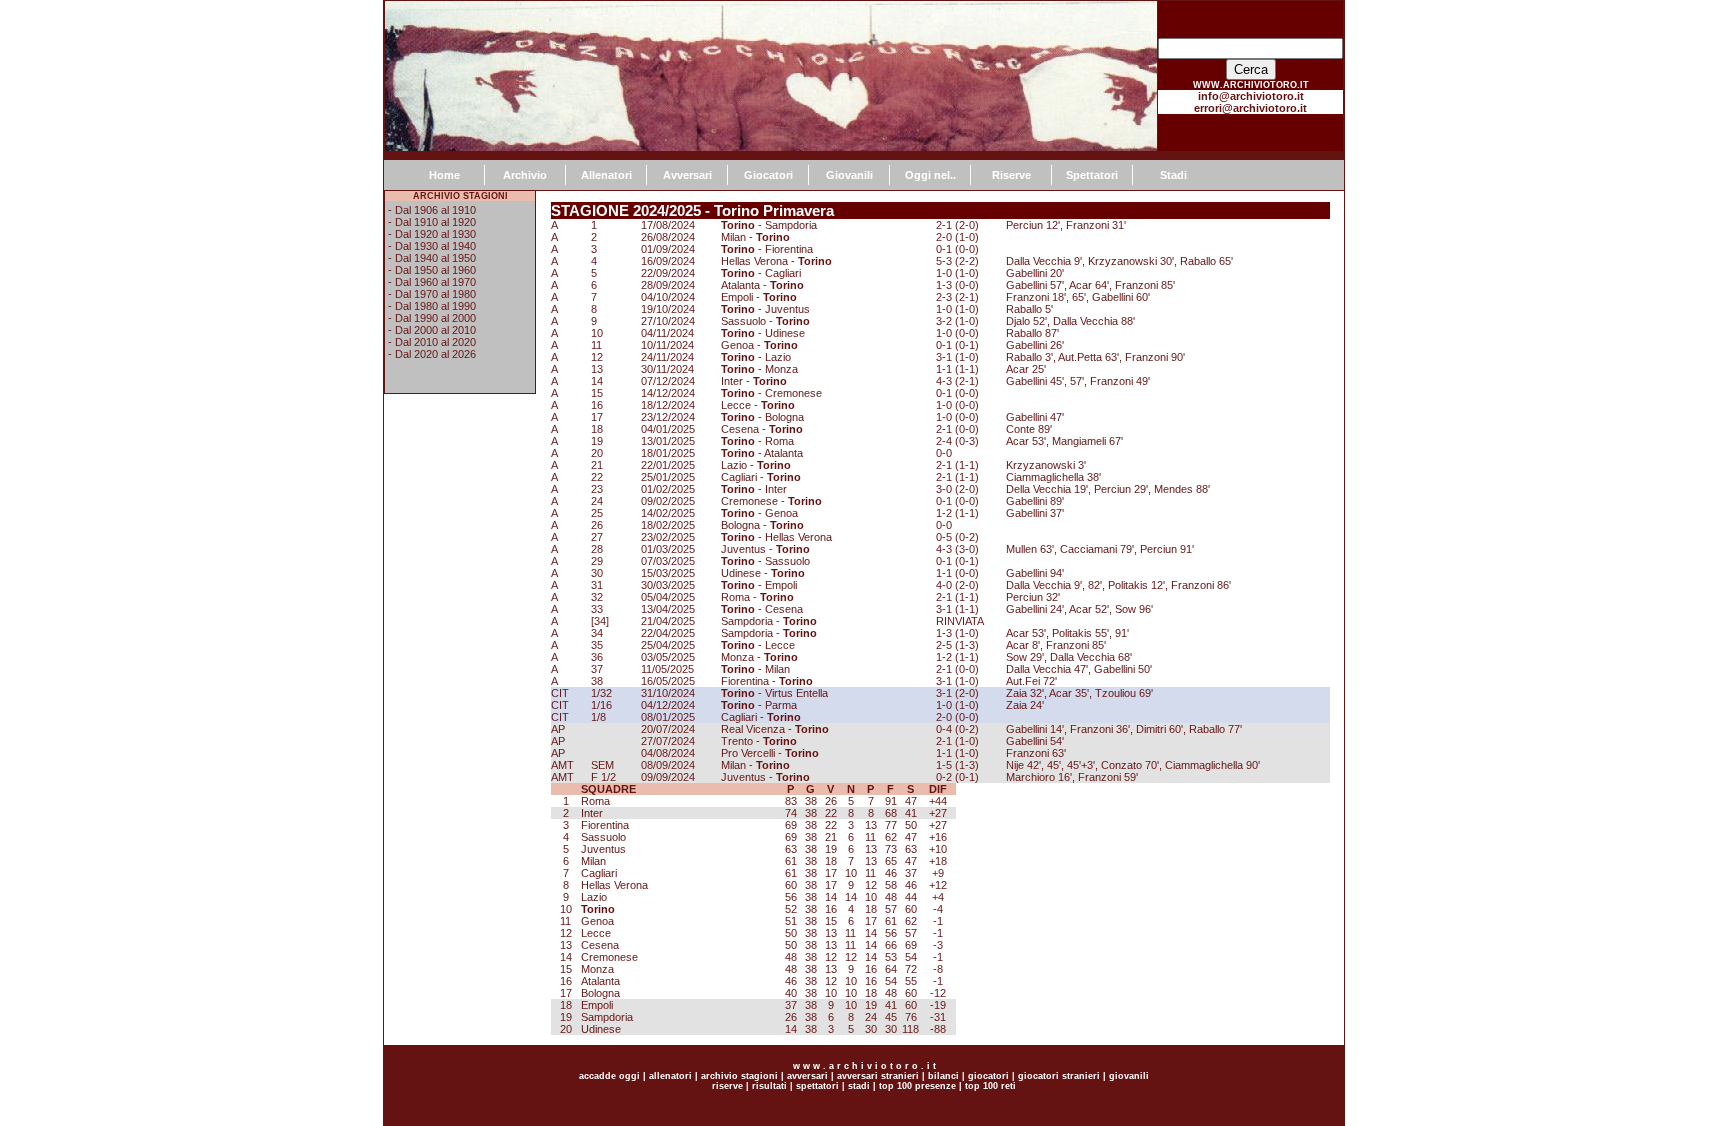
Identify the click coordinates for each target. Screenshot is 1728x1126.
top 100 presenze (917, 1086)
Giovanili (849, 175)
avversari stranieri (878, 1076)
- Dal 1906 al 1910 (432, 210)
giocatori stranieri (1059, 1076)
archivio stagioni (738, 1076)
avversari (807, 1076)
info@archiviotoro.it (1251, 96)
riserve (727, 1086)
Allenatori (606, 175)
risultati (768, 1086)
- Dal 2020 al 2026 (432, 354)
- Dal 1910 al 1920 (432, 222)
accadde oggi (609, 1076)
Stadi (1173, 175)
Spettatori (1092, 175)
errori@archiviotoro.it (1250, 108)
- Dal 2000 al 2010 (432, 330)
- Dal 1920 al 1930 (432, 234)
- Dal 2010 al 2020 (432, 342)
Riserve (1011, 175)
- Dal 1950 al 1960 (432, 270)
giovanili (1129, 1076)
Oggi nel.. (930, 175)
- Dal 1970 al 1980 (432, 294)
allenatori (670, 1076)
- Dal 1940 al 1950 (432, 258)
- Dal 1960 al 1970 (432, 282)
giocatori (988, 1076)
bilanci (943, 1076)
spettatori (817, 1086)
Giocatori (768, 175)
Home (444, 175)
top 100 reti (990, 1086)
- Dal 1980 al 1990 (432, 306)
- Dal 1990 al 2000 (432, 318)
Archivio (525, 175)
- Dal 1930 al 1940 (432, 246)
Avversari (687, 175)
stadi (859, 1086)
